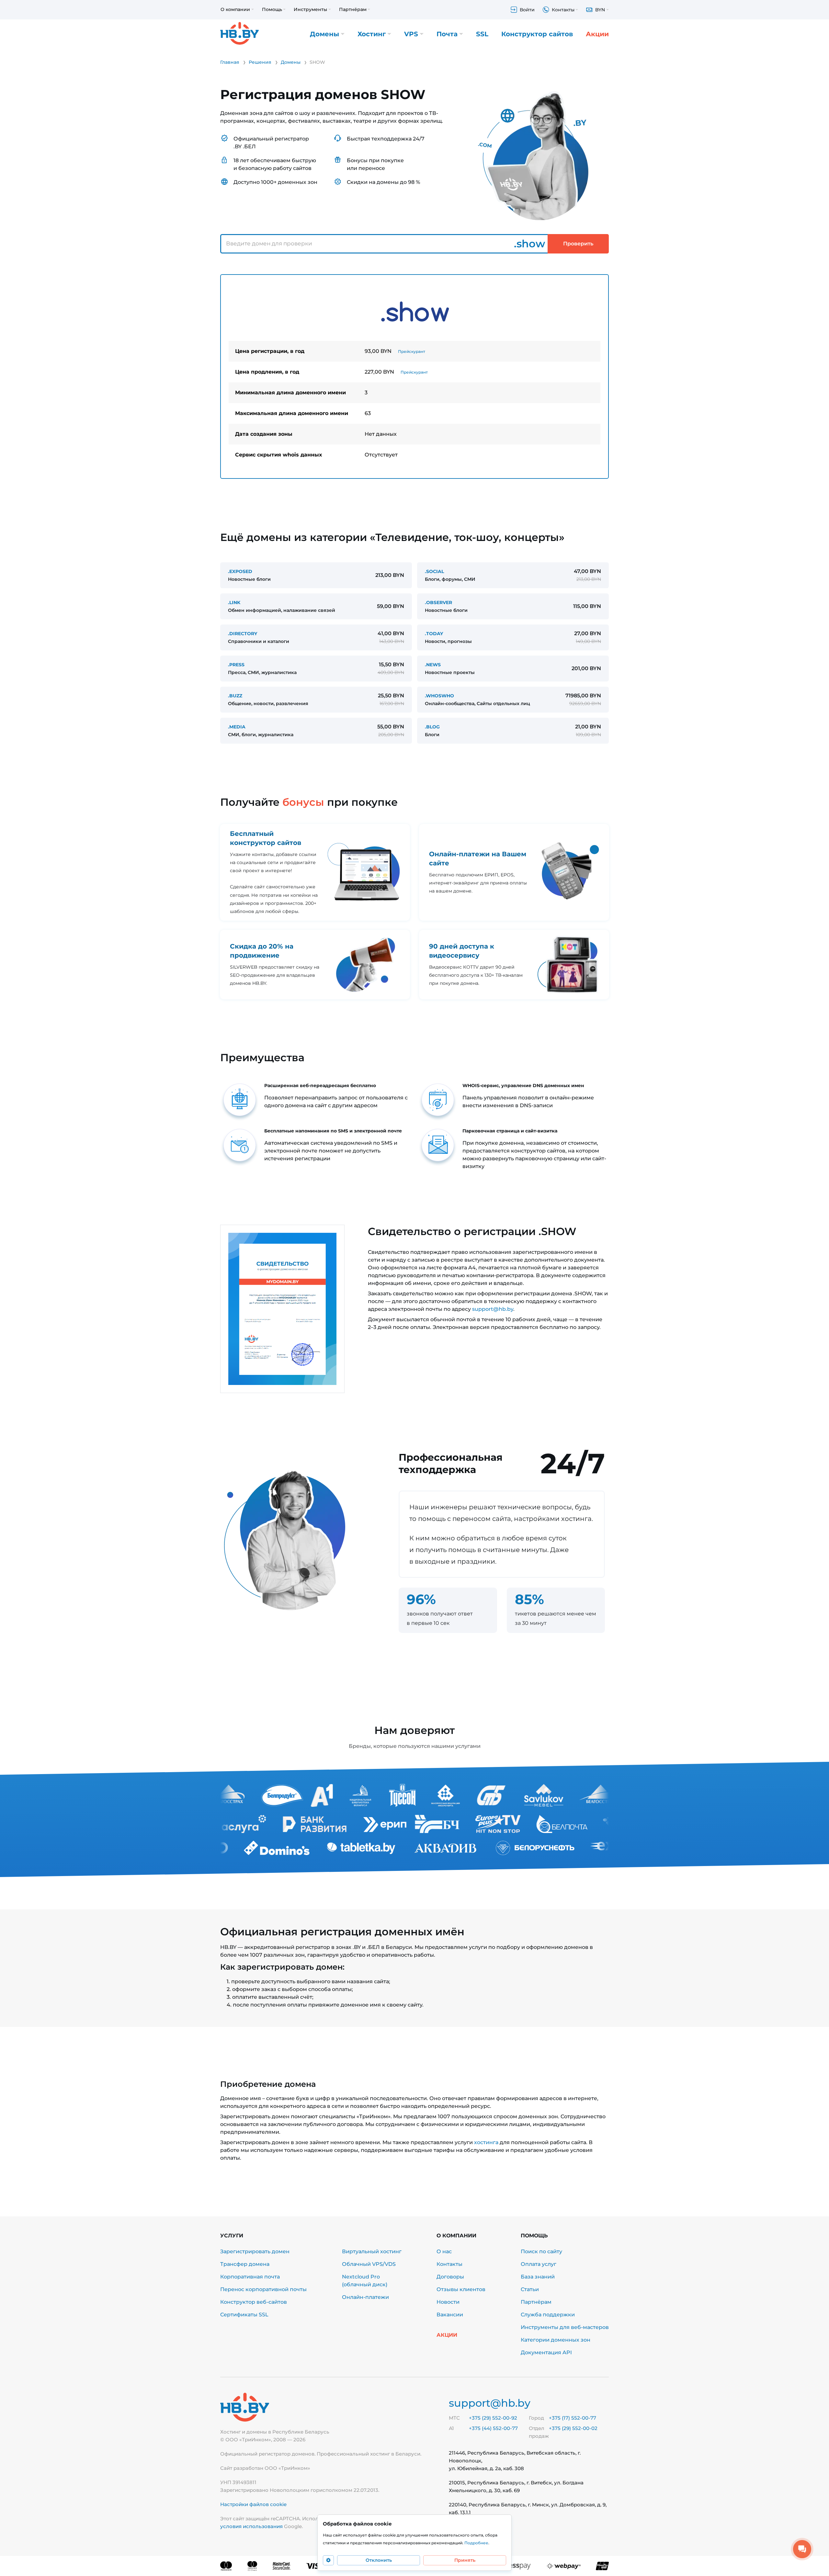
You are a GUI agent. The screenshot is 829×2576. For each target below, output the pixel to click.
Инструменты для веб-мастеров (565, 2327)
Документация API (546, 2352)
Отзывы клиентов (461, 2289)
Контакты (449, 2264)
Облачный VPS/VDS (369, 2264)
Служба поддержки (548, 2315)
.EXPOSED (240, 571)
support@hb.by (493, 1309)
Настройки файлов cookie (253, 2504)
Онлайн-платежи (365, 2297)
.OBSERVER (438, 602)
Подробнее (476, 2543)
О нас (444, 2251)
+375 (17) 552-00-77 (573, 2418)
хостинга (486, 2142)
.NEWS (433, 665)
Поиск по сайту (541, 2251)
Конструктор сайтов (537, 34)
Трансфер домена (245, 2264)
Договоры (450, 2277)
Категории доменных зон (556, 2340)
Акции (597, 34)
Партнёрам (536, 2302)
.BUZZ (235, 696)
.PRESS (236, 665)
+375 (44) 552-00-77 (493, 2428)
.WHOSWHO (439, 696)
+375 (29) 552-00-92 (493, 2418)
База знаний (538, 2277)
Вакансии (450, 2315)
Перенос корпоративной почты (263, 2289)
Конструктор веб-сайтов (254, 2302)
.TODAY (434, 634)
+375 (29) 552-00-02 (573, 2428)
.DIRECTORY (243, 634)
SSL (482, 34)
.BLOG (432, 727)
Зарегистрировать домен (255, 2251)
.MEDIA (237, 727)
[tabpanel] (414, 377)
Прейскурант (412, 351)
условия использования (251, 2526)
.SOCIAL (434, 571)
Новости (448, 2302)
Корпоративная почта (250, 2277)
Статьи (530, 2289)
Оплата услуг (539, 2264)
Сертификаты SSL (244, 2315)
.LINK (234, 602)
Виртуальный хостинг (372, 2251)
